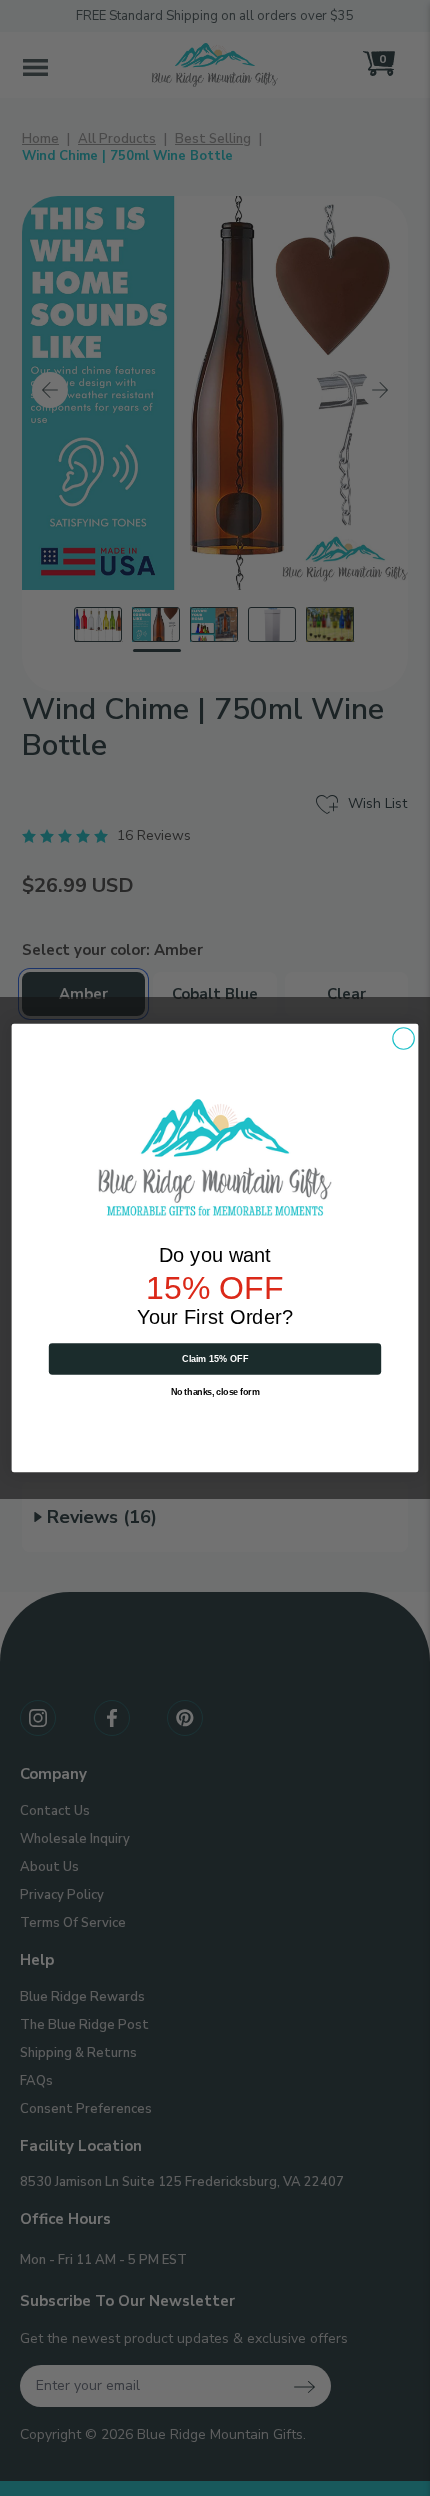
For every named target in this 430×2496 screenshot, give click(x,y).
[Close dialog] (403, 1038)
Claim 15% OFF (215, 1358)
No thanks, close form (215, 1392)
